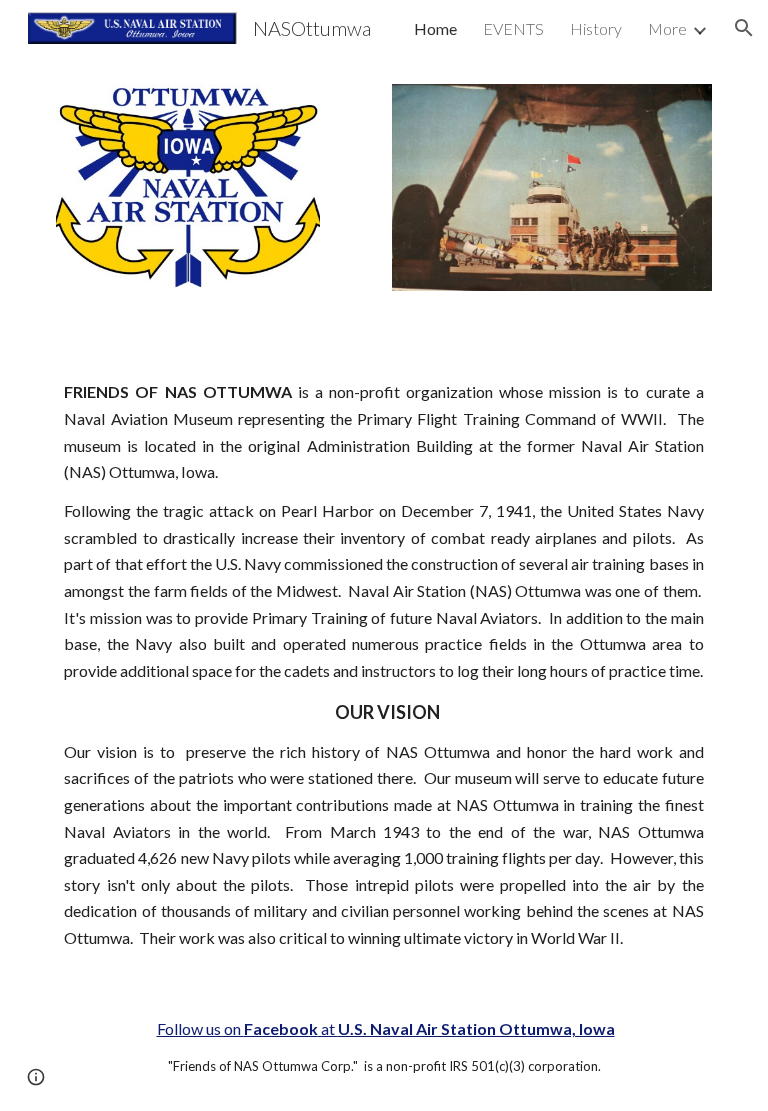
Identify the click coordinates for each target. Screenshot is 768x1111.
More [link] (667, 28)
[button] (744, 28)
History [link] (596, 28)
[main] (383, 665)
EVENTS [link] (513, 28)
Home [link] (435, 28)
